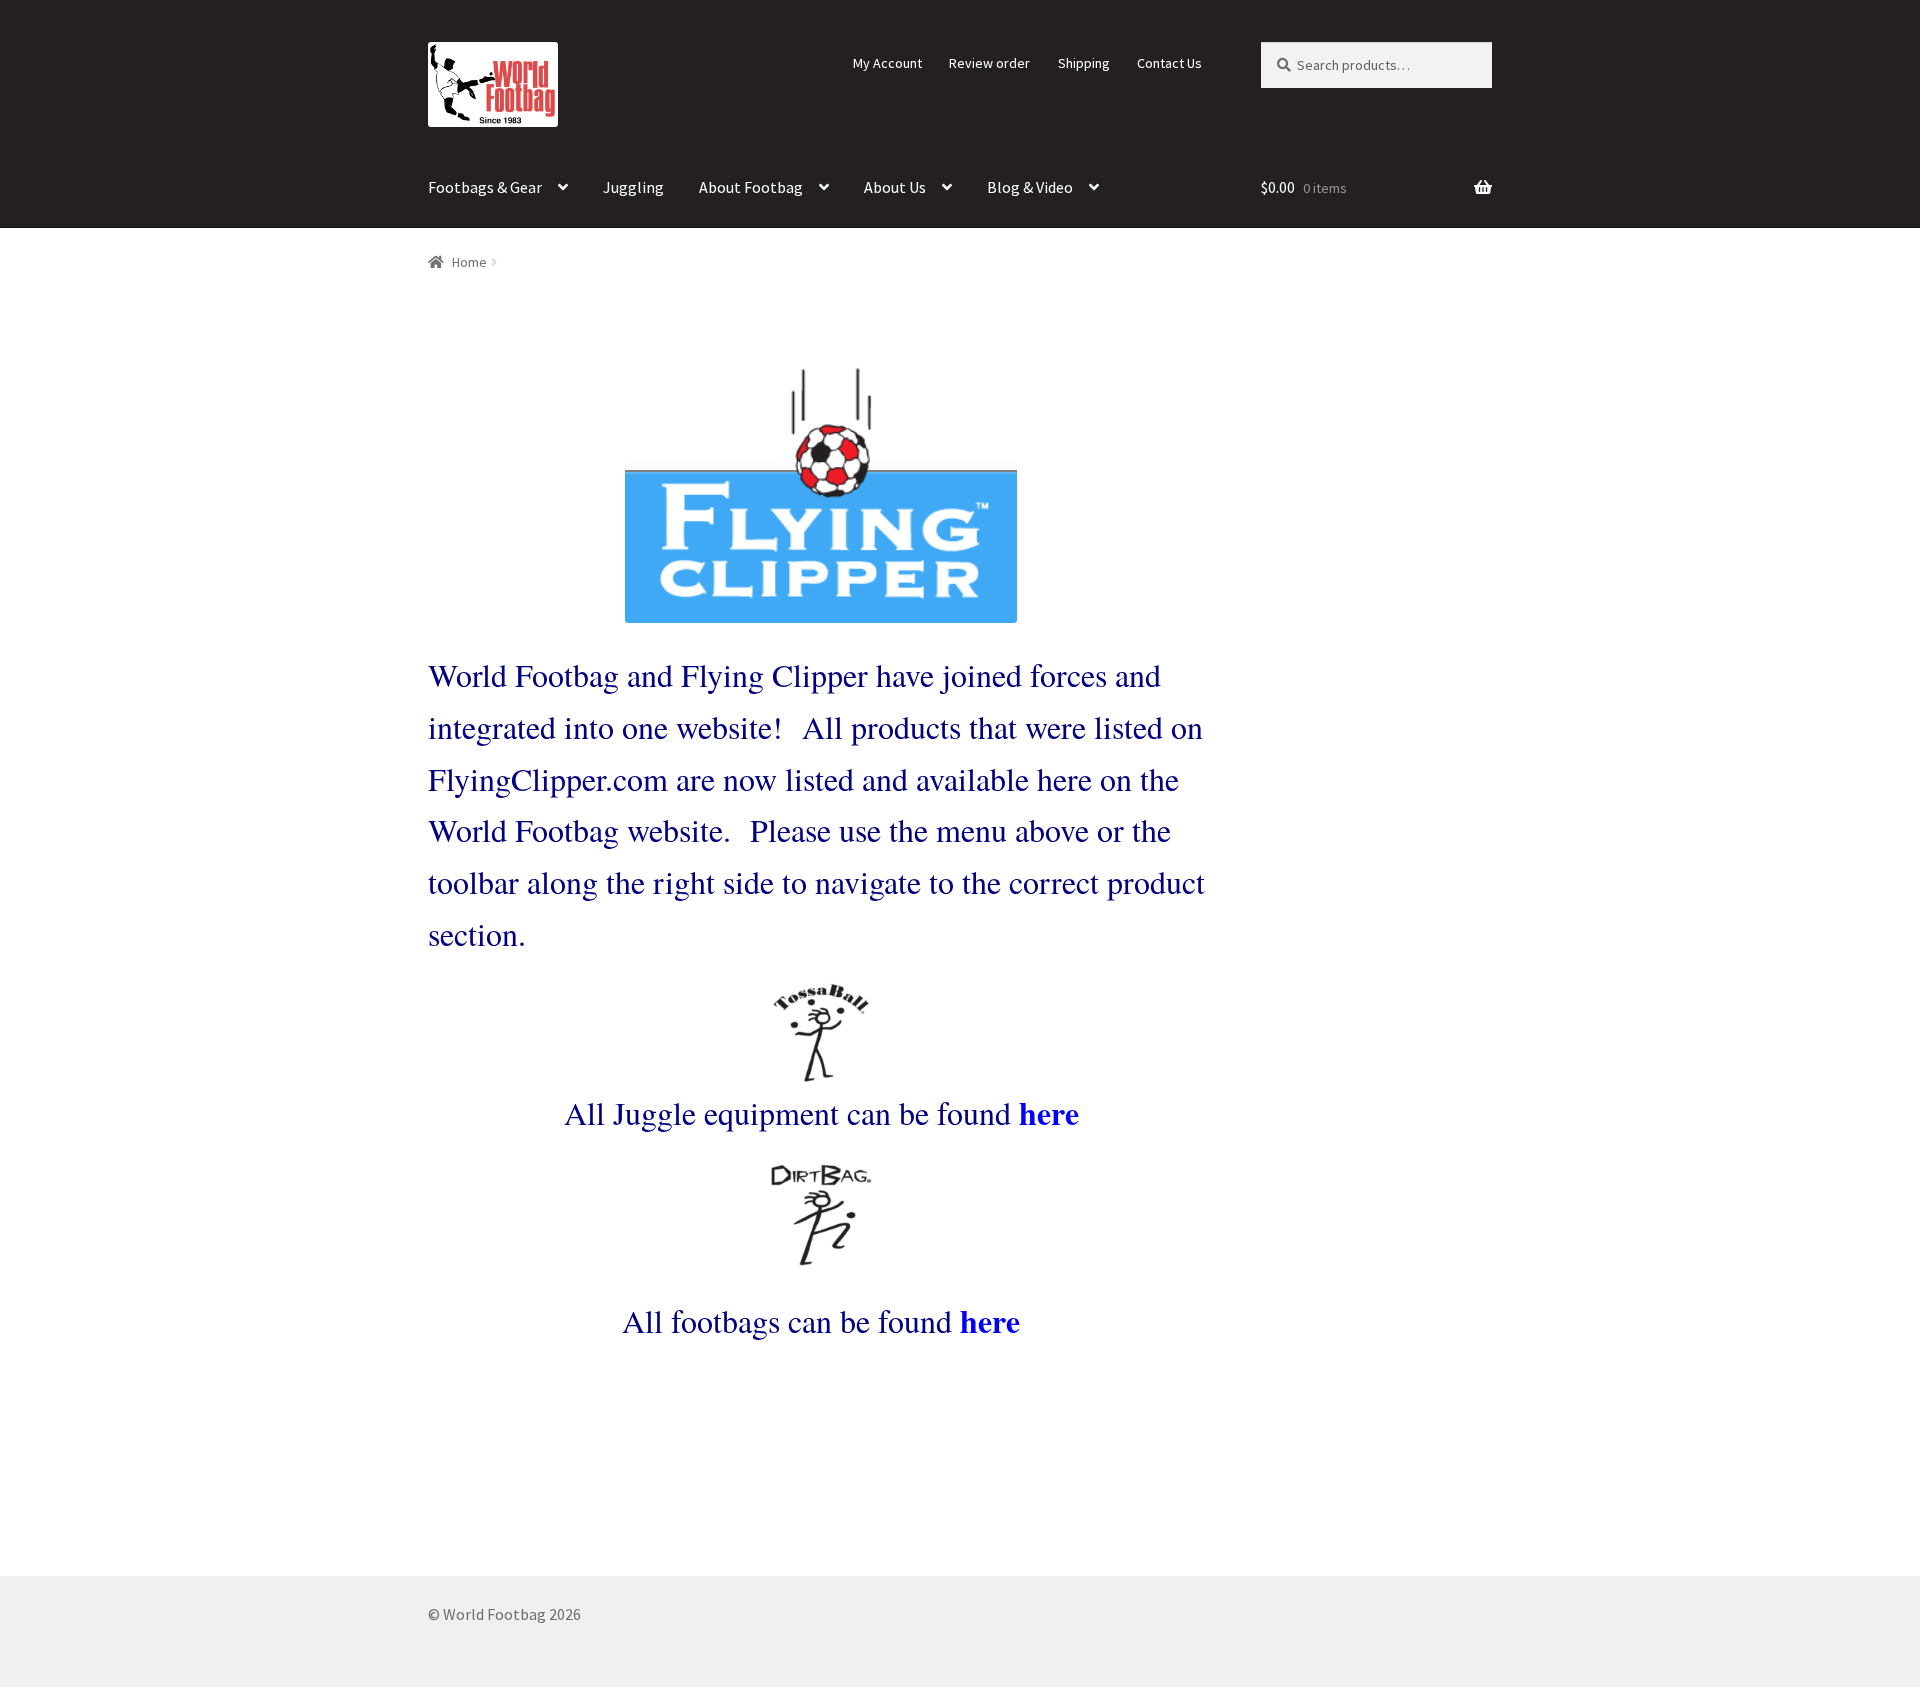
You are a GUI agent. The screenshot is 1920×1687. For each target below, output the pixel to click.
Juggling (633, 187)
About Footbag (751, 187)
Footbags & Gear (485, 187)
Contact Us (1169, 63)
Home (469, 262)
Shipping (1084, 63)
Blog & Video (1030, 187)
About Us (895, 187)
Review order (989, 63)
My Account (887, 63)
